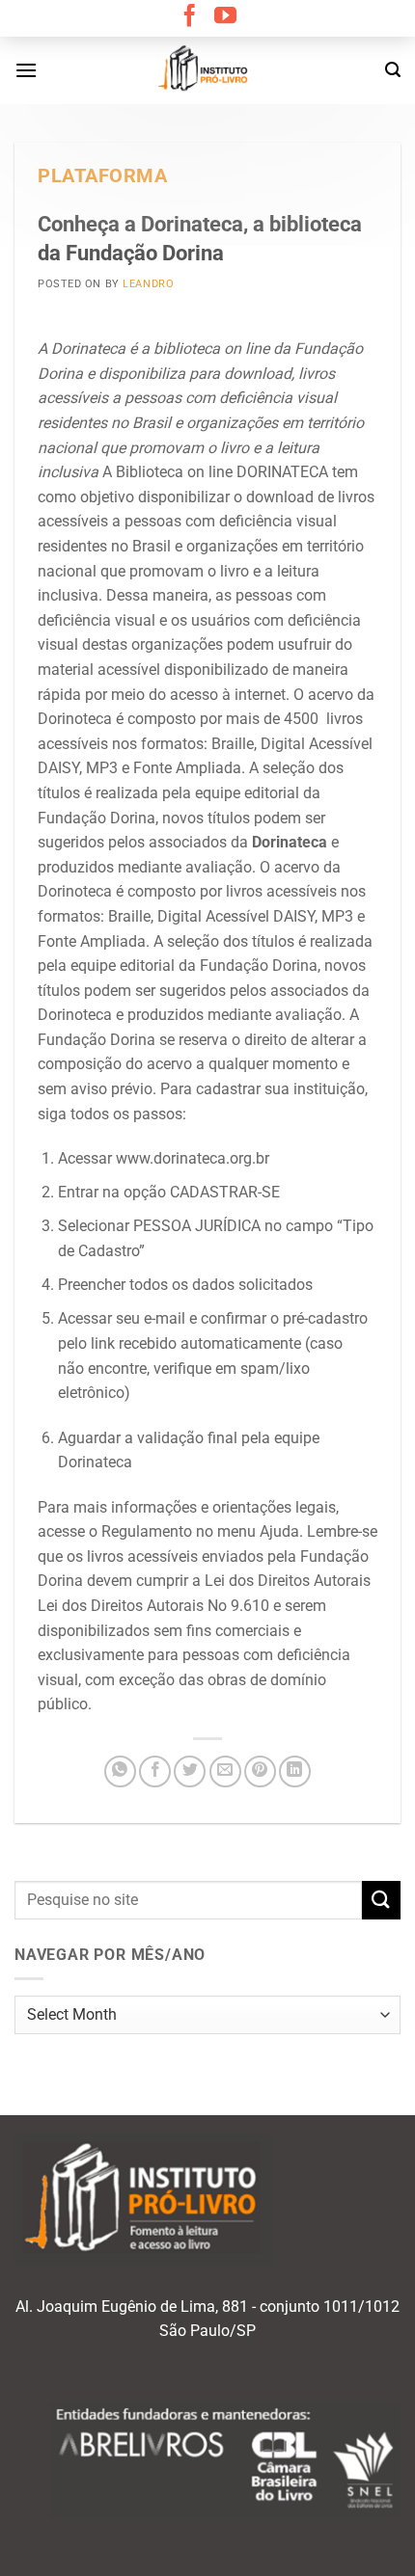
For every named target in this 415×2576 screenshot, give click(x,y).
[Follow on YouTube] (225, 17)
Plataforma (103, 176)
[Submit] (381, 1900)
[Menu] (26, 70)
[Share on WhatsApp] (120, 1771)
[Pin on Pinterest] (260, 1771)
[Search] (393, 70)
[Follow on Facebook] (190, 17)
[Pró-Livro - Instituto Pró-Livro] (207, 70)
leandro (148, 284)
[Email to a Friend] (225, 1771)
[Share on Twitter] (190, 1771)
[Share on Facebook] (155, 1771)
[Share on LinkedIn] (295, 1771)
